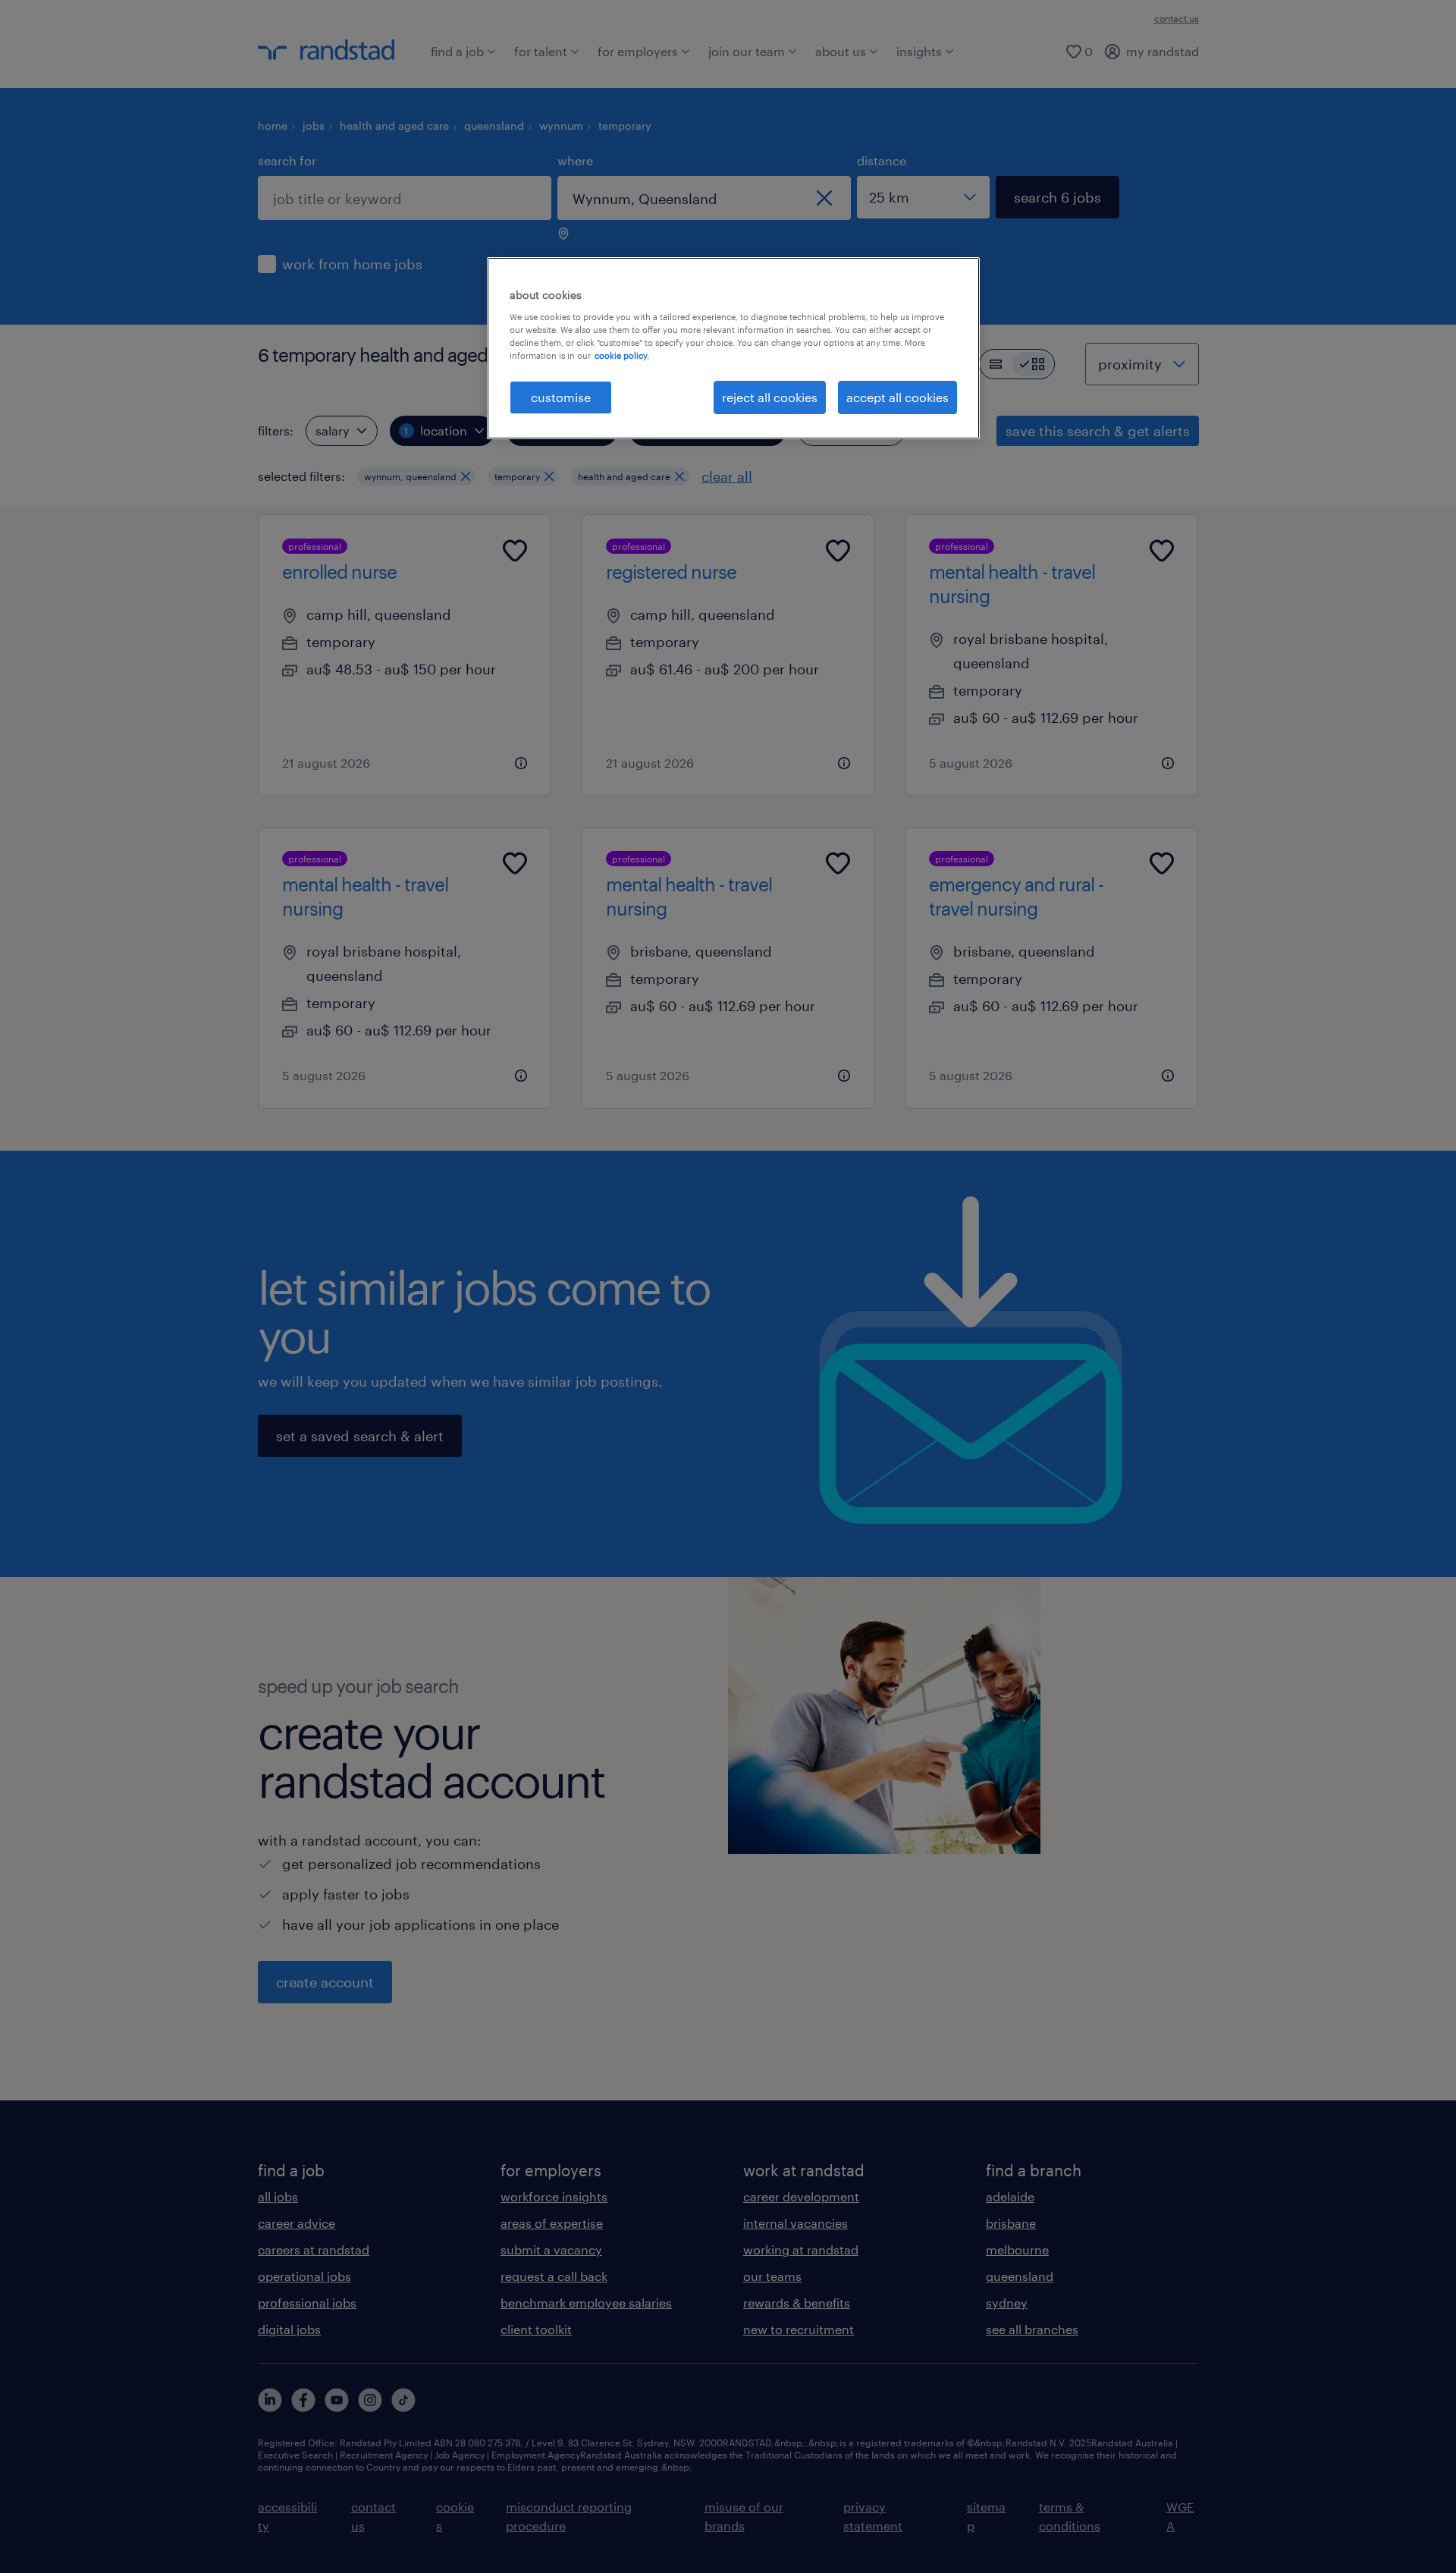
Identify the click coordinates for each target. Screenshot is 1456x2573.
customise (561, 397)
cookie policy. (622, 355)
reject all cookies (770, 397)
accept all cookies (897, 397)
